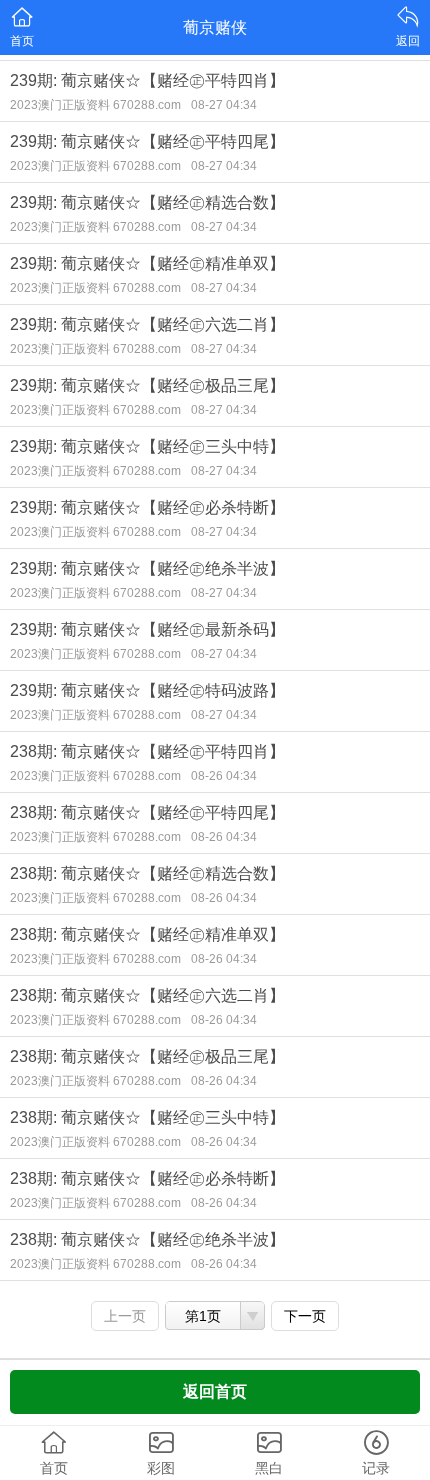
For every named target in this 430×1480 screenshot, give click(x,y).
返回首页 (215, 1391)
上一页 (125, 1316)
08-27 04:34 (224, 105)
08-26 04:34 (224, 776)
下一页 (305, 1316)
